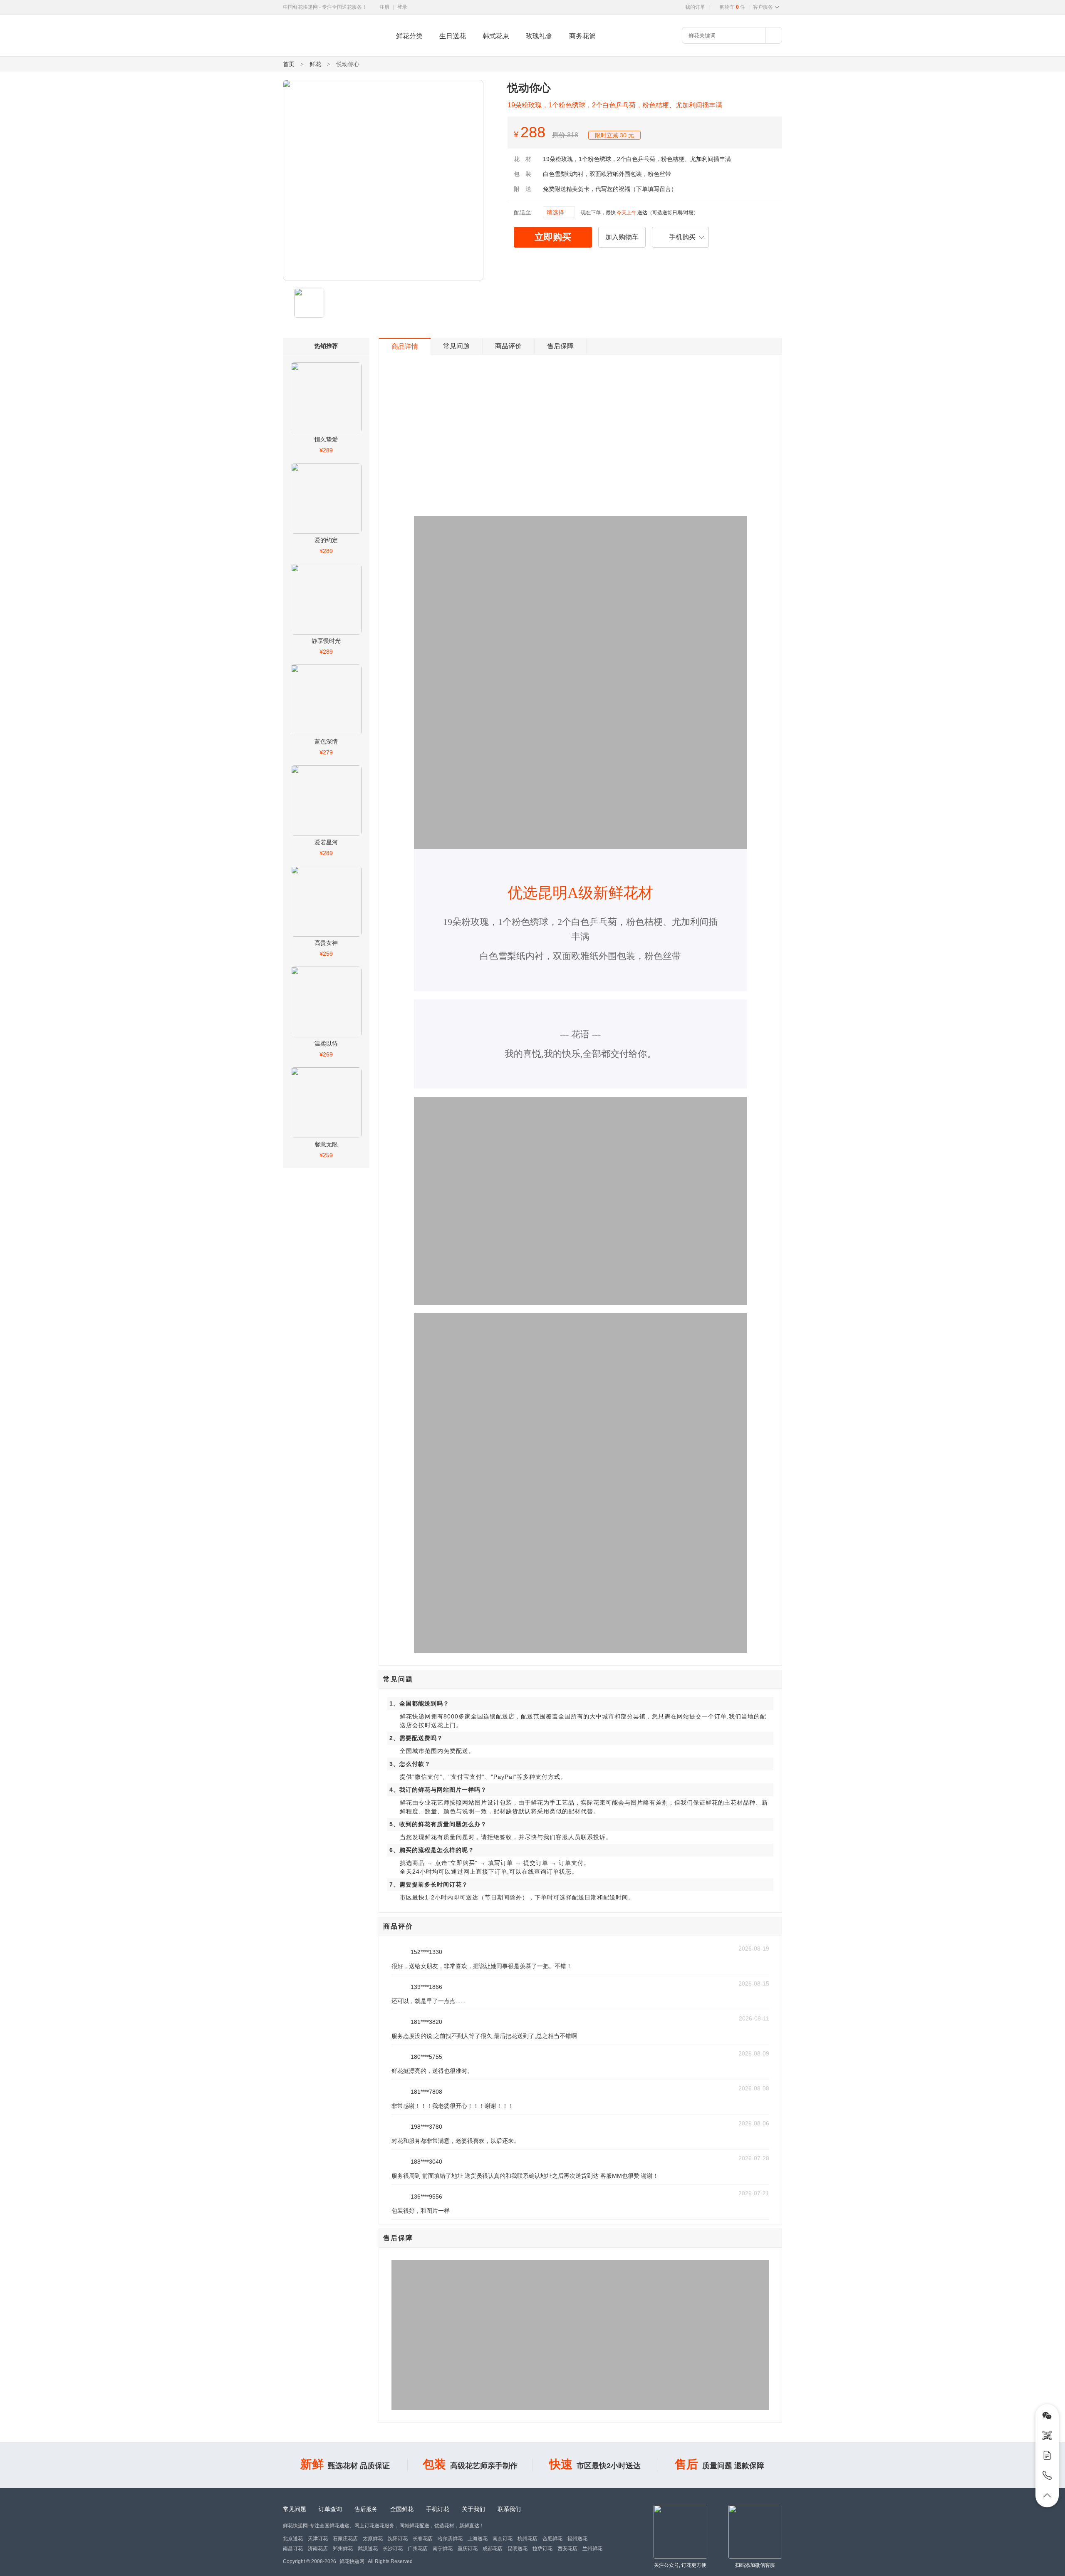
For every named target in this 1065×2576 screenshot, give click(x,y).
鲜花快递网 (297, 52)
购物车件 (732, 7)
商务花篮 (582, 36)
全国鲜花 (402, 2509)
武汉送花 (368, 2549)
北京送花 (293, 2539)
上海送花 (478, 2539)
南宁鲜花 (443, 2549)
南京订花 (503, 2539)
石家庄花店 (345, 2539)
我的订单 (695, 7)
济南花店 (318, 2549)
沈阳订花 (398, 2539)
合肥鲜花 (552, 2539)
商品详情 (405, 346)
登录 (402, 7)
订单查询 (330, 2509)
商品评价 (508, 346)
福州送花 (577, 2539)
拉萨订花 (542, 2549)
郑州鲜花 (343, 2549)
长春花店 (423, 2539)
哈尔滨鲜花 (450, 2539)
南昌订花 (293, 2549)
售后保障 (560, 346)
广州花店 (418, 2549)
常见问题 (456, 346)
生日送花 (453, 36)
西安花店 (567, 2549)
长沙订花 (393, 2549)
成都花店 (493, 2549)
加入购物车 (622, 237)
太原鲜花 (373, 2539)
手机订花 (438, 2509)
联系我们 (509, 2509)
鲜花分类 (409, 36)
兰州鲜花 (592, 2549)
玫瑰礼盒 (539, 36)
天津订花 (318, 2539)
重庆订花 (468, 2549)
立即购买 (553, 237)
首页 (289, 64)
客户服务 (763, 7)
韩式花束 (496, 36)
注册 (384, 7)
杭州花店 (528, 2539)
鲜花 (315, 64)
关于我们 (473, 2509)
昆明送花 (518, 2549)
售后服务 (366, 2509)
